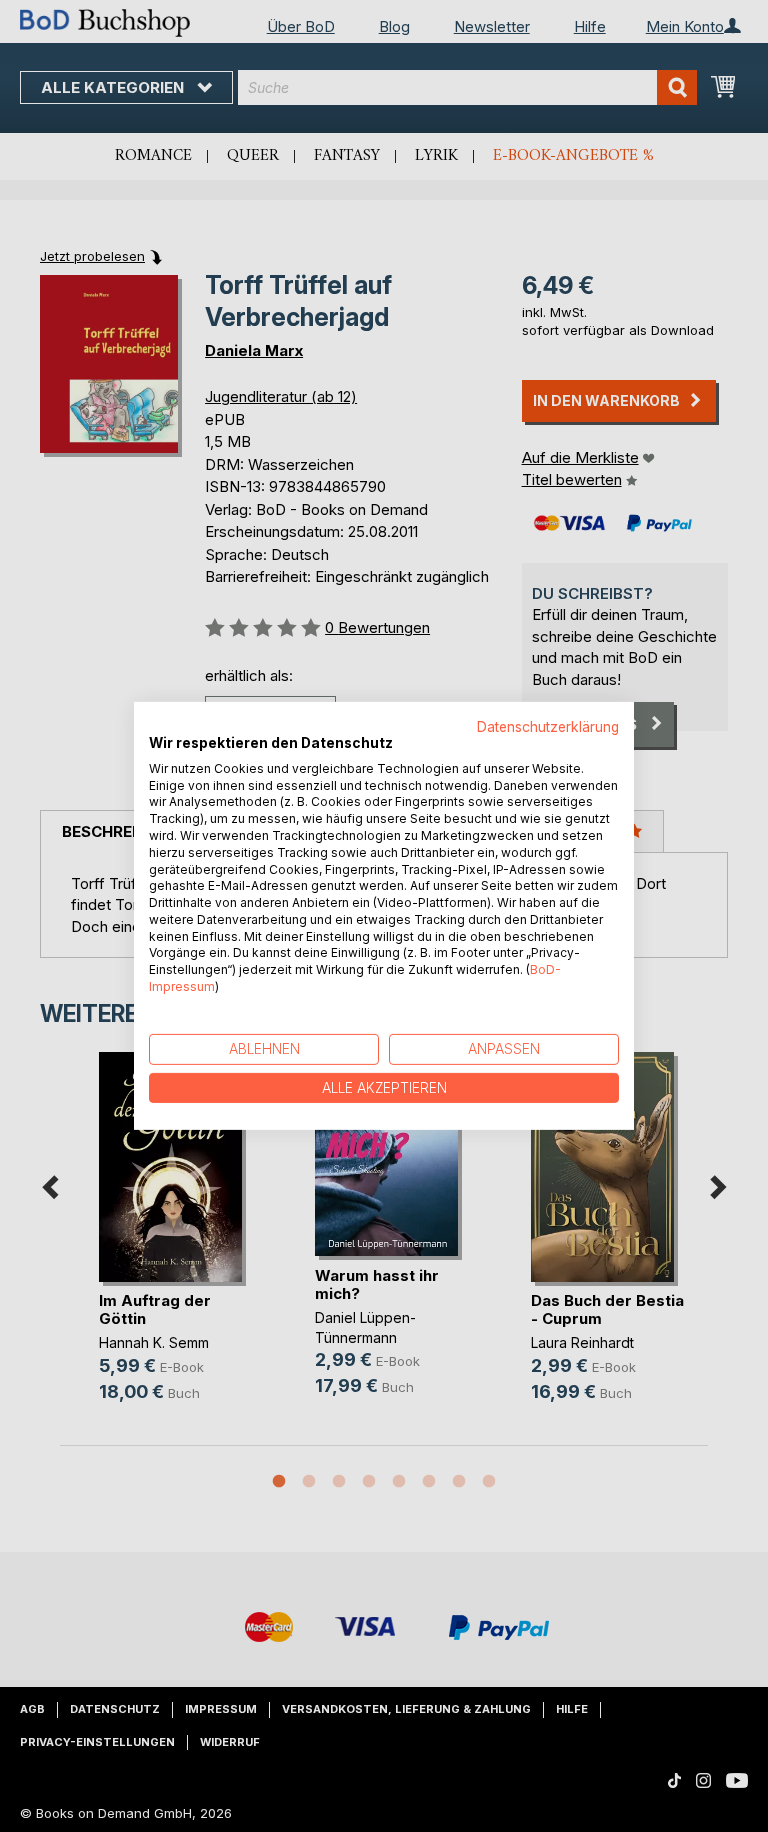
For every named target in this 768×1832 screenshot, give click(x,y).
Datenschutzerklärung (548, 727)
